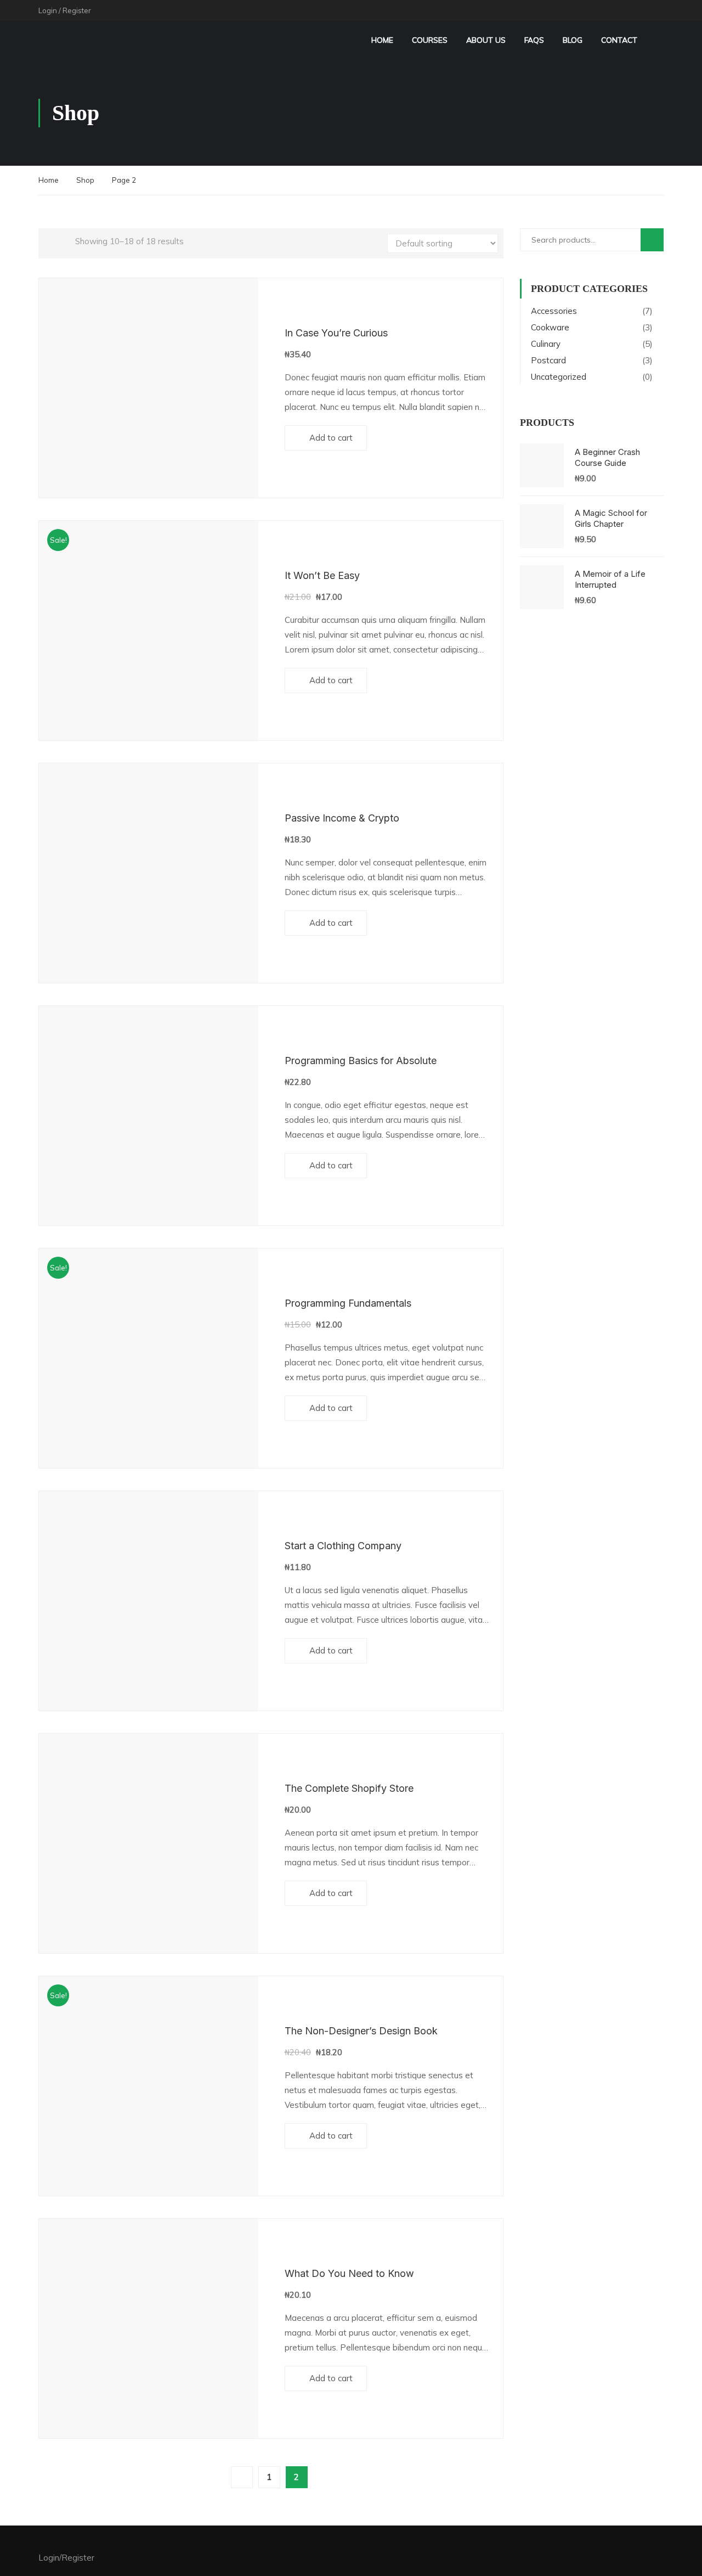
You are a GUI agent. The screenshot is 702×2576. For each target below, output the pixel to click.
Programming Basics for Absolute (361, 1061)
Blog (573, 40)
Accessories (554, 311)
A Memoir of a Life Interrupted (610, 579)
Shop (85, 180)
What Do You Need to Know (349, 2273)
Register (77, 10)
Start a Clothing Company (343, 1546)
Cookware (550, 327)
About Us (486, 40)
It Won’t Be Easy (322, 575)
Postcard (548, 360)
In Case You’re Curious (336, 333)
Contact (619, 40)
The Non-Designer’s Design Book (361, 2031)
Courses (430, 40)
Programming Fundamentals (348, 1303)
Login (48, 10)
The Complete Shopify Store (349, 1788)
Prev (242, 2477)
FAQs (534, 40)
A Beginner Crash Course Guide (607, 457)
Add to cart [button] (331, 438)
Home (382, 40)
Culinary (546, 344)
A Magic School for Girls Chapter (611, 518)
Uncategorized (559, 377)
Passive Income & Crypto (342, 818)
